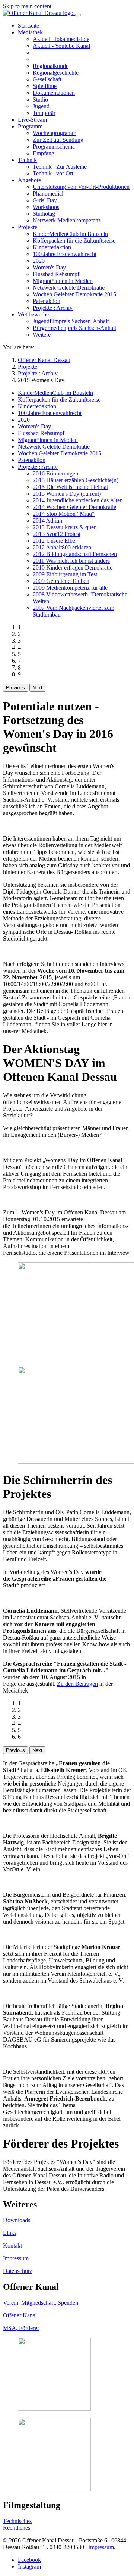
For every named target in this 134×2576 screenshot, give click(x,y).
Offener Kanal (20, 2315)
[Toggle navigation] (78, 15)
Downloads (17, 2220)
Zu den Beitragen (77, 1684)
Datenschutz (17, 2271)
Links (10, 2233)
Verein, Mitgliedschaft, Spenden (41, 2303)
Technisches (17, 2521)
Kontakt (12, 2246)
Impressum (16, 2258)
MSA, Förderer (21, 2328)
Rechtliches (17, 2528)
